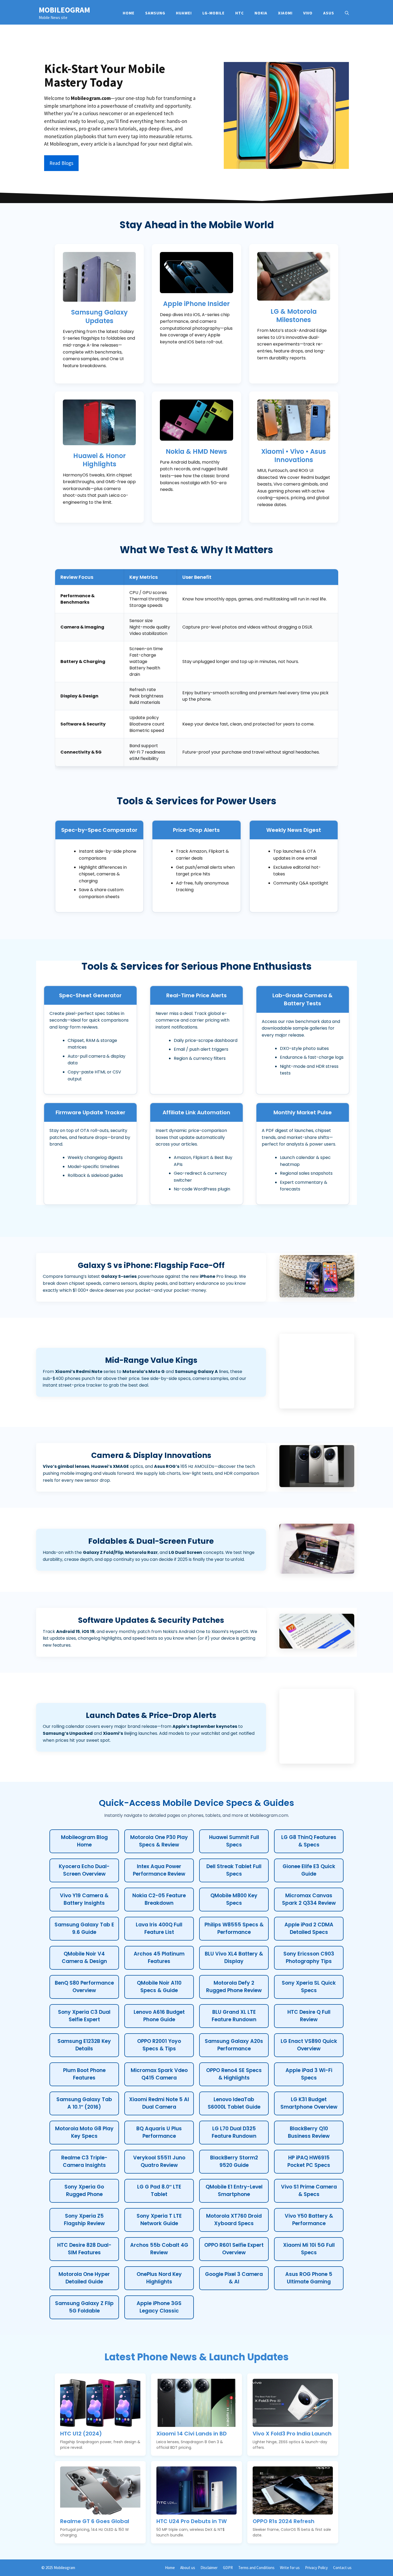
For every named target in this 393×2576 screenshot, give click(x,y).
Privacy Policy (316, 2568)
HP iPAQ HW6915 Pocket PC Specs (309, 2162)
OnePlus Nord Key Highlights (159, 2278)
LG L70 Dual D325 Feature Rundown (234, 2132)
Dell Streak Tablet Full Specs (234, 1870)
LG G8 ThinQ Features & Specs (309, 1841)
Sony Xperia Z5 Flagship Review (84, 2220)
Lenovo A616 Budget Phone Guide (159, 2016)
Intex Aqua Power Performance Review (159, 1870)
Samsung (155, 13)
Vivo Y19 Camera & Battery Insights (84, 1899)
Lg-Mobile (213, 13)
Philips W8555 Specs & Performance (234, 1929)
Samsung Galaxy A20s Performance (234, 2045)
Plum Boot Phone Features (84, 2074)
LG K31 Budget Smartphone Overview (309, 2103)
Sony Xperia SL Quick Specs (309, 1987)
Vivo (308, 13)
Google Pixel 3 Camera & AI (234, 2278)
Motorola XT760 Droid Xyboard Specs (234, 2220)
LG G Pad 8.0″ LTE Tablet (159, 2191)
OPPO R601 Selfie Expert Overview (234, 2249)
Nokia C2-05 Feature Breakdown (159, 1899)
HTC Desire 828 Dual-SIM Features (84, 2249)
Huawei (184, 13)
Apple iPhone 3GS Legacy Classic (159, 2307)
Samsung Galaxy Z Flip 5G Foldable (84, 2307)
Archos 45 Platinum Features (159, 1958)
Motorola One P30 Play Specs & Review (159, 1841)
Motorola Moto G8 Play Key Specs (84, 2132)
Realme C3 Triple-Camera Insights (84, 2162)
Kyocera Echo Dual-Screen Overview (84, 1870)
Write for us (290, 2568)
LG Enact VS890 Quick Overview (309, 2045)
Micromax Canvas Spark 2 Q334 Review (309, 1899)
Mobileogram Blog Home (84, 1841)
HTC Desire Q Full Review (309, 2016)
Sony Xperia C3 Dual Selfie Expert (84, 2016)
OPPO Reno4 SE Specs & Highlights (234, 2074)
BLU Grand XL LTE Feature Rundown (234, 2016)
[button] (347, 13)
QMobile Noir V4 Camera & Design (84, 1958)
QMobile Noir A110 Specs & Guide (159, 1987)
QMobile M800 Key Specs (234, 1899)
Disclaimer (209, 2568)
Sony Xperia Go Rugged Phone (84, 2191)
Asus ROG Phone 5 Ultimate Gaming (309, 2278)
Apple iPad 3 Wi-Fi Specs (309, 2074)
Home (129, 13)
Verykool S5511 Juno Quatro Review (159, 2162)
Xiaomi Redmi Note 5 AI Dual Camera (159, 2103)
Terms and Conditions (256, 2568)
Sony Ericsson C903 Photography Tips (309, 1958)
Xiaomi (285, 13)
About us (188, 2568)
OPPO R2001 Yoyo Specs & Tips (159, 2045)
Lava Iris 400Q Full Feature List (159, 1929)
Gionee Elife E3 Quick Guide (309, 1870)
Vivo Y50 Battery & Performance (309, 2220)
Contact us (342, 2568)
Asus (329, 13)
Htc (240, 13)
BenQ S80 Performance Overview (84, 1987)
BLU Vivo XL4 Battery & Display (234, 1958)
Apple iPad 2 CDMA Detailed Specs (309, 1929)
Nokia (261, 13)
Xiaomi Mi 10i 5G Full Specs (309, 2249)
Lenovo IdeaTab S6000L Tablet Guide (234, 2103)
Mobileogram (64, 10)
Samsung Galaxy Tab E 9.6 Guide (84, 1929)
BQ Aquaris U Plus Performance (159, 2132)
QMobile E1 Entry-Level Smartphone (234, 2191)
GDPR (228, 2568)
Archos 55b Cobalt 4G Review (159, 2249)
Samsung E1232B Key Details (84, 2045)
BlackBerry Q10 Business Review (309, 2132)
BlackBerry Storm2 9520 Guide (234, 2162)
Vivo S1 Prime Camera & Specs (309, 2191)
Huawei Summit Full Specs (234, 1841)
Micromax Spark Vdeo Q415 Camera (159, 2074)
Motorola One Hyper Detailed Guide (84, 2278)
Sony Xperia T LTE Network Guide (159, 2220)
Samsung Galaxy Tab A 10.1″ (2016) (84, 2103)
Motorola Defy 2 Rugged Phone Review (234, 1987)
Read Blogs (61, 163)
